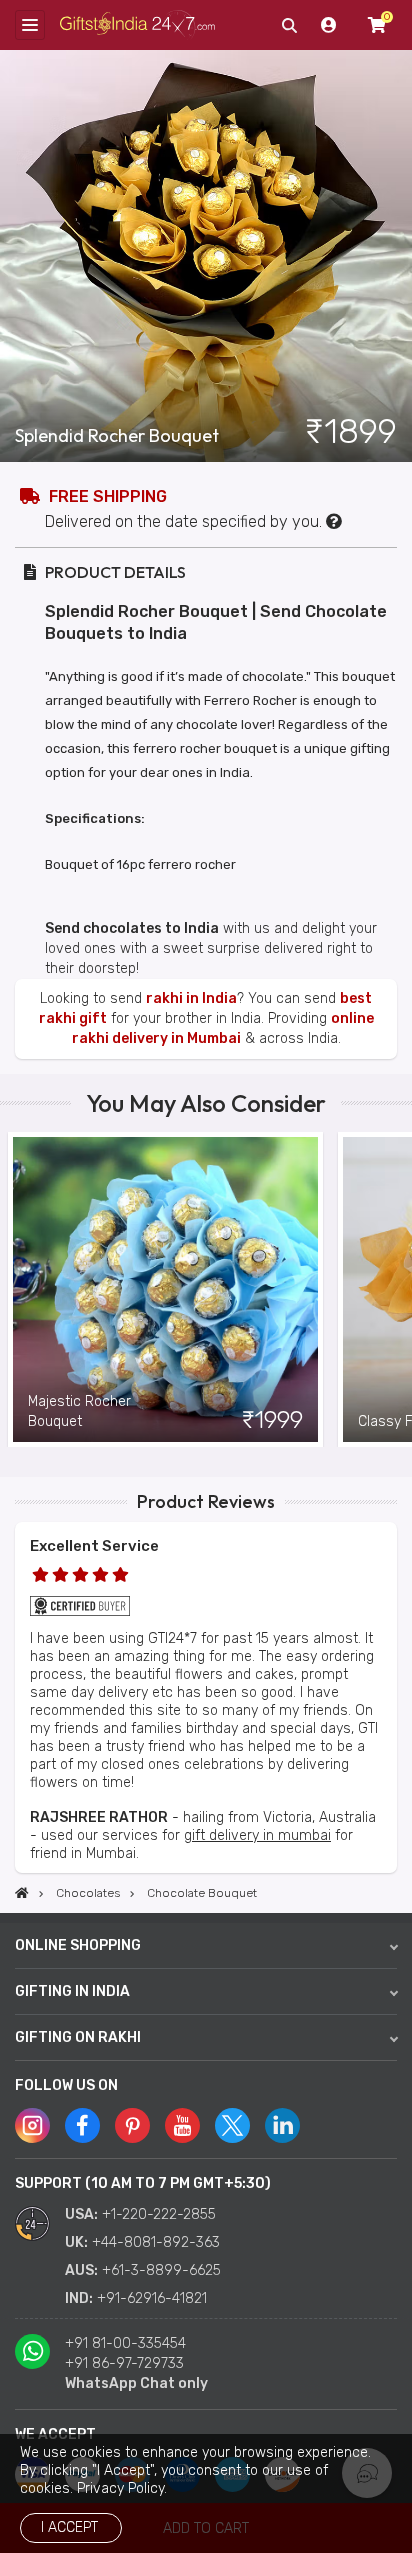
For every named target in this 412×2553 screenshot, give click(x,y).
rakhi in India (191, 998)
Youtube (182, 2125)
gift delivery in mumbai (257, 1835)
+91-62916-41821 (152, 2298)
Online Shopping (78, 1945)
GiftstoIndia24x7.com (137, 25)
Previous (15, 1289)
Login (329, 25)
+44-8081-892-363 (156, 2242)
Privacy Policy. (122, 2488)
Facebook (82, 2125)
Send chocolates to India (132, 928)
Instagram (32, 2125)
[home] (22, 1893)
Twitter (232, 2125)
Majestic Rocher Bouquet (79, 1411)
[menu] (30, 25)
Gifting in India (72, 1991)
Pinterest (132, 2125)
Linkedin (282, 2125)
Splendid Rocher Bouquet (117, 436)
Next (397, 1289)
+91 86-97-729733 (124, 2363)
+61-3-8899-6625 (161, 2270)
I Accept (69, 2527)
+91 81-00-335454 (125, 2343)
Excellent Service (94, 1546)
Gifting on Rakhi (78, 2037)
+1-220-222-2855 (159, 2214)
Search (289, 25)
